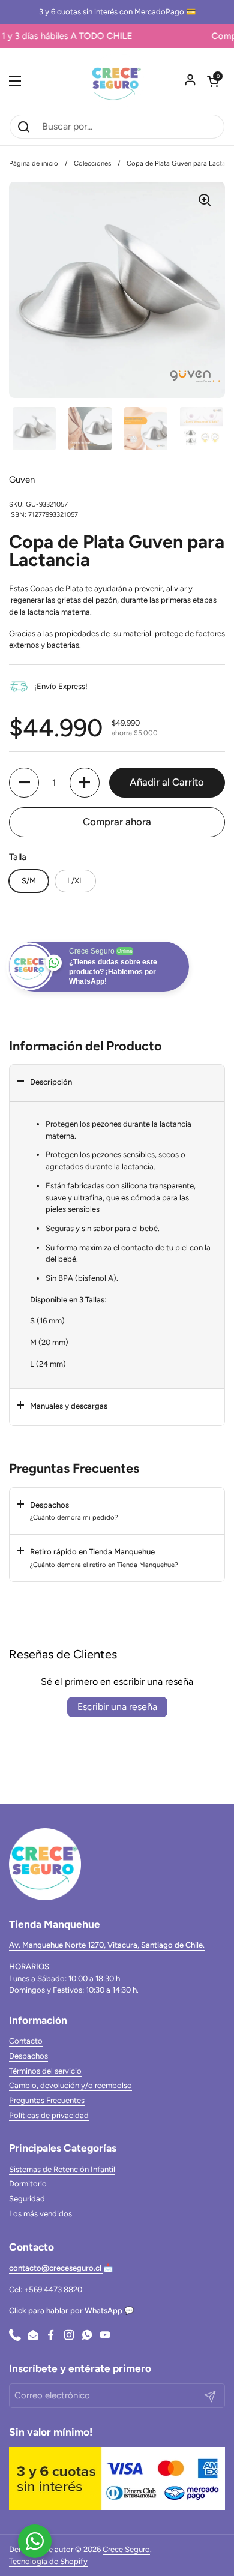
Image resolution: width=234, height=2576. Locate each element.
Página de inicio (34, 163)
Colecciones (92, 163)
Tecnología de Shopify (48, 2561)
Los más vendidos (40, 2214)
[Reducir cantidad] (24, 783)
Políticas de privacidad (49, 2115)
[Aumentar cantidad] (85, 783)
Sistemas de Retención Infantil (62, 2169)
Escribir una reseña (117, 1707)
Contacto (26, 2041)
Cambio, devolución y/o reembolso (70, 2085)
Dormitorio (28, 2184)
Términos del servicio (45, 2071)
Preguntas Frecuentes (47, 2100)
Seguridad (27, 2199)
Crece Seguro (126, 2549)
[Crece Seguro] (117, 81)
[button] (213, 81)
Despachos (28, 2056)
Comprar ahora (117, 822)
